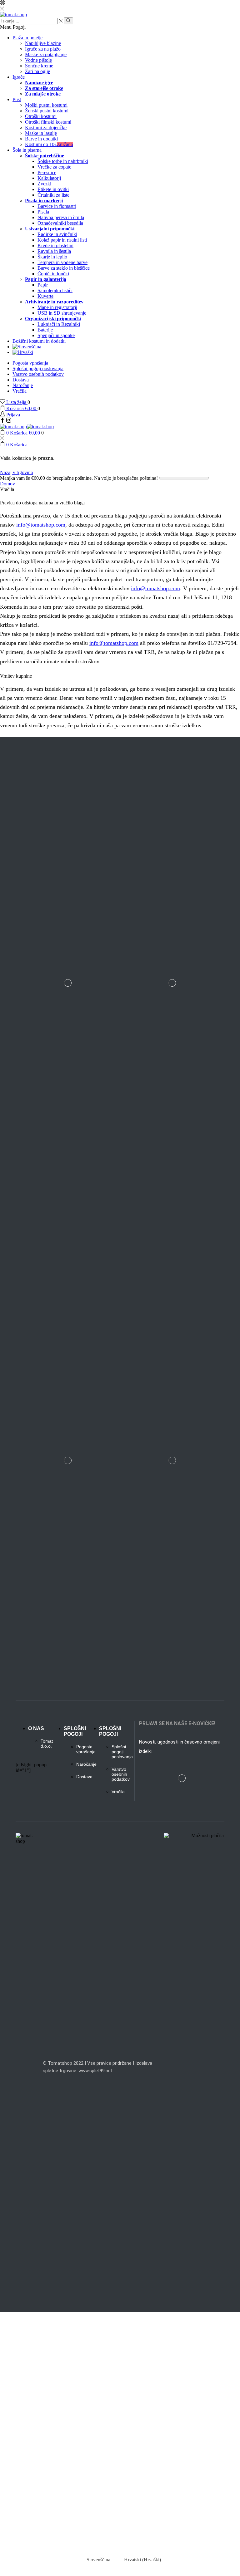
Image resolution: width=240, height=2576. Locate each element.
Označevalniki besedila (60, 223)
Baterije (45, 330)
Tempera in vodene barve (62, 262)
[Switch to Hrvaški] (126, 352)
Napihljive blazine (43, 43)
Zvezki (44, 184)
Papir (43, 285)
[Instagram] (9, 421)
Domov (7, 484)
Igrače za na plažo (43, 49)
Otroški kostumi (41, 116)
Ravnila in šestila (54, 251)
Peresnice (47, 172)
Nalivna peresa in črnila (61, 217)
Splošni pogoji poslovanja (38, 368)
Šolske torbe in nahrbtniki (63, 161)
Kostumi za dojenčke (46, 128)
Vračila (20, 391)
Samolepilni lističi (55, 290)
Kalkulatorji (49, 178)
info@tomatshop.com (41, 525)
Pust (17, 99)
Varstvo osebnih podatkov (38, 374)
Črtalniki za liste (53, 195)
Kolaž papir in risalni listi (62, 240)
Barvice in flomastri (57, 206)
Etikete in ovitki (53, 189)
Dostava (21, 380)
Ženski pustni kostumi (47, 111)
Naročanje (23, 385)
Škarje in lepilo (52, 257)
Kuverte (45, 296)
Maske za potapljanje (46, 54)
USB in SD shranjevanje (62, 313)
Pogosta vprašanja (30, 363)
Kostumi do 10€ (49, 144)
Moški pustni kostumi (46, 105)
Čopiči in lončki (53, 274)
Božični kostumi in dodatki (39, 341)
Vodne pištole (38, 60)
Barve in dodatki (41, 139)
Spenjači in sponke (56, 335)
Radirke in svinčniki (57, 234)
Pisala (43, 212)
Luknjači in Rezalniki (59, 324)
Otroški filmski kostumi (48, 122)
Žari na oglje (37, 71)
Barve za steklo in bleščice (64, 268)
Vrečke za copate (54, 167)
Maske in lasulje (41, 133)
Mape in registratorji (57, 307)
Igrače (19, 77)
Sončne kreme (39, 66)
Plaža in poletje (27, 38)
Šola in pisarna (27, 150)
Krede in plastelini (55, 245)
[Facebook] (3, 421)
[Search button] (68, 21)
